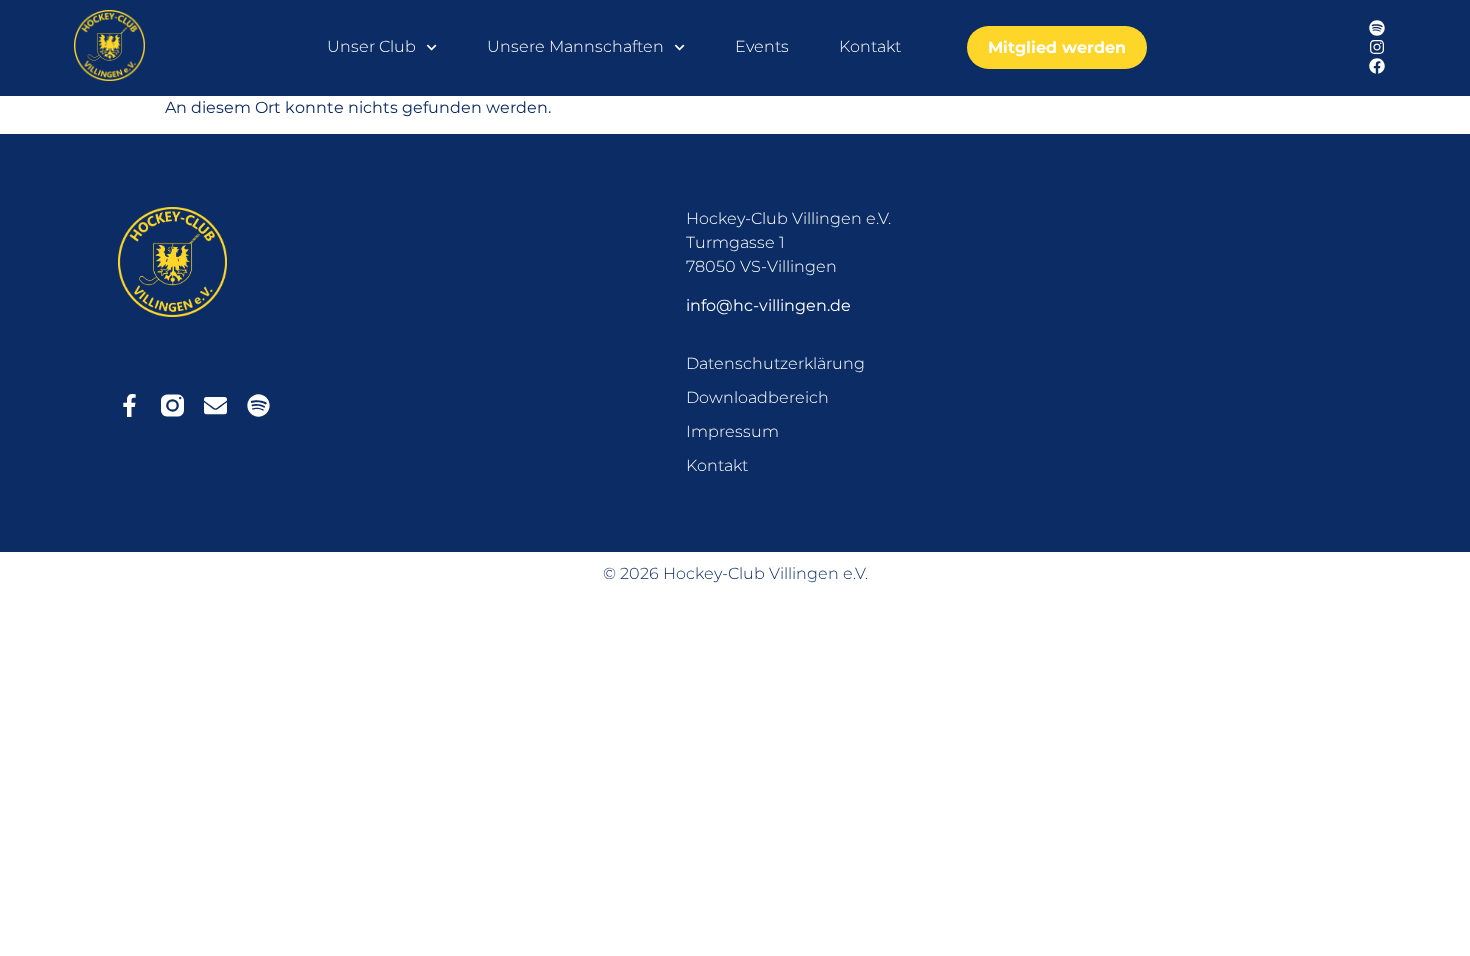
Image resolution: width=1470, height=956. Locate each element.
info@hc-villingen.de (768, 305)
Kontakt (870, 46)
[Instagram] (1377, 47)
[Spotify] (1377, 28)
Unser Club (371, 46)
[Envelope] (215, 405)
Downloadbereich (757, 397)
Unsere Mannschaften (575, 46)
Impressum (732, 431)
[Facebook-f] (129, 405)
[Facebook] (1377, 66)
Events (762, 46)
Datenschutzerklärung (775, 363)
